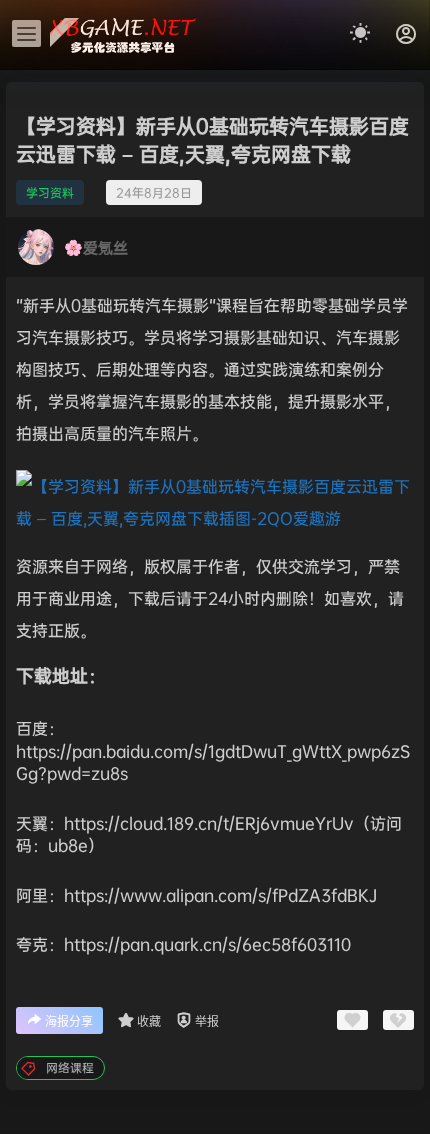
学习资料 (50, 192)
